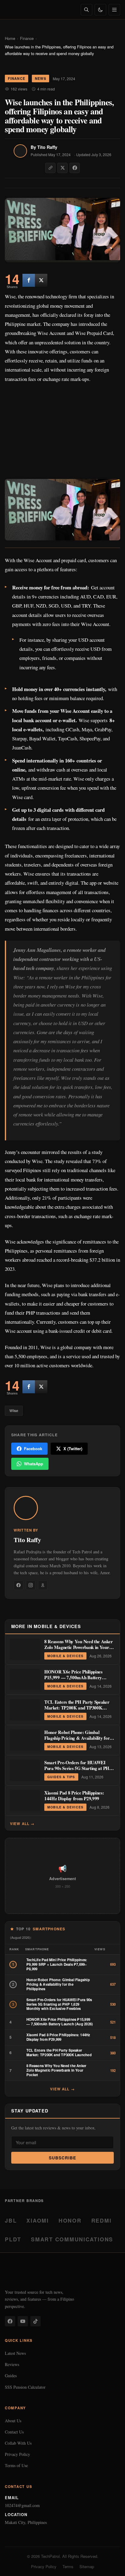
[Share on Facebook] (75, 168)
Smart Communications (72, 2239)
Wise (14, 1411)
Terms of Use (16, 2465)
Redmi (101, 2220)
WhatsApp (34, 1464)
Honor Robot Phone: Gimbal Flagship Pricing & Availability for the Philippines (77, 1738)
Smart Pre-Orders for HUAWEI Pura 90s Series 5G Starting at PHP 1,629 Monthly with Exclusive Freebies (78, 1771)
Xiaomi (38, 2220)
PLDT (13, 2239)
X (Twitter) (73, 1449)
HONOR (70, 2220)
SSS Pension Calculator (25, 2387)
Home (10, 38)
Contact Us (14, 2432)
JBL (11, 2220)
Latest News (15, 2353)
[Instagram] (31, 1585)
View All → (22, 1824)
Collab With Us (18, 2443)
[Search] (86, 10)
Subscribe (63, 2158)
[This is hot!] (29, 280)
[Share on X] (62, 168)
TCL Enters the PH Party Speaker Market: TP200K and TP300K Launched (77, 1708)
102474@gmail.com (22, 2505)
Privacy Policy (17, 2454)
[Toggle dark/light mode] (100, 10)
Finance (27, 38)
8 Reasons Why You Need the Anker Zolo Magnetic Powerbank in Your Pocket (78, 1647)
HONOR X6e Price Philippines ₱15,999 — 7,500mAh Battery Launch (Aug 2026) (73, 1678)
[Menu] (114, 10)
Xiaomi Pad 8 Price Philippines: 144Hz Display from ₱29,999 (74, 1796)
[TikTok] (35, 2321)
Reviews (12, 2364)
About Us (13, 2421)
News (41, 78)
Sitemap (87, 2566)
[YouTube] (23, 2321)
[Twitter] (41, 280)
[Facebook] (19, 1585)
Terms (68, 2566)
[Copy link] (50, 168)
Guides (11, 2376)
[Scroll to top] (109, 2565)
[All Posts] (43, 1585)
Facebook (33, 1449)
